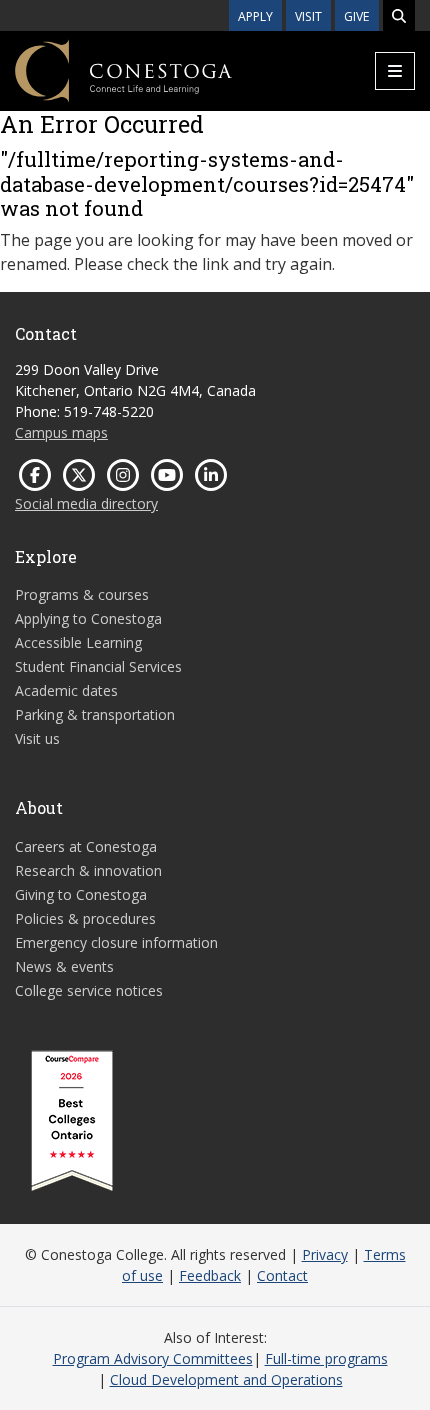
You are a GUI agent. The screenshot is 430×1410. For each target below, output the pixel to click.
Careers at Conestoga (86, 846)
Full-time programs (326, 1358)
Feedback (210, 1275)
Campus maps (61, 432)
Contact (282, 1275)
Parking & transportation (95, 714)
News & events (64, 966)
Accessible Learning (78, 642)
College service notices (89, 990)
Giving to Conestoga (81, 894)
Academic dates (66, 690)
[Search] (399, 15)
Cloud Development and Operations (226, 1379)
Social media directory (86, 503)
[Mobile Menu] (395, 71)
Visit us (37, 738)
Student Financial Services (98, 666)
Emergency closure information (116, 942)
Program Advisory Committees (153, 1358)
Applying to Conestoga (88, 618)
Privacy (325, 1254)
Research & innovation (88, 870)
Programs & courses (82, 594)
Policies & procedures (85, 918)
